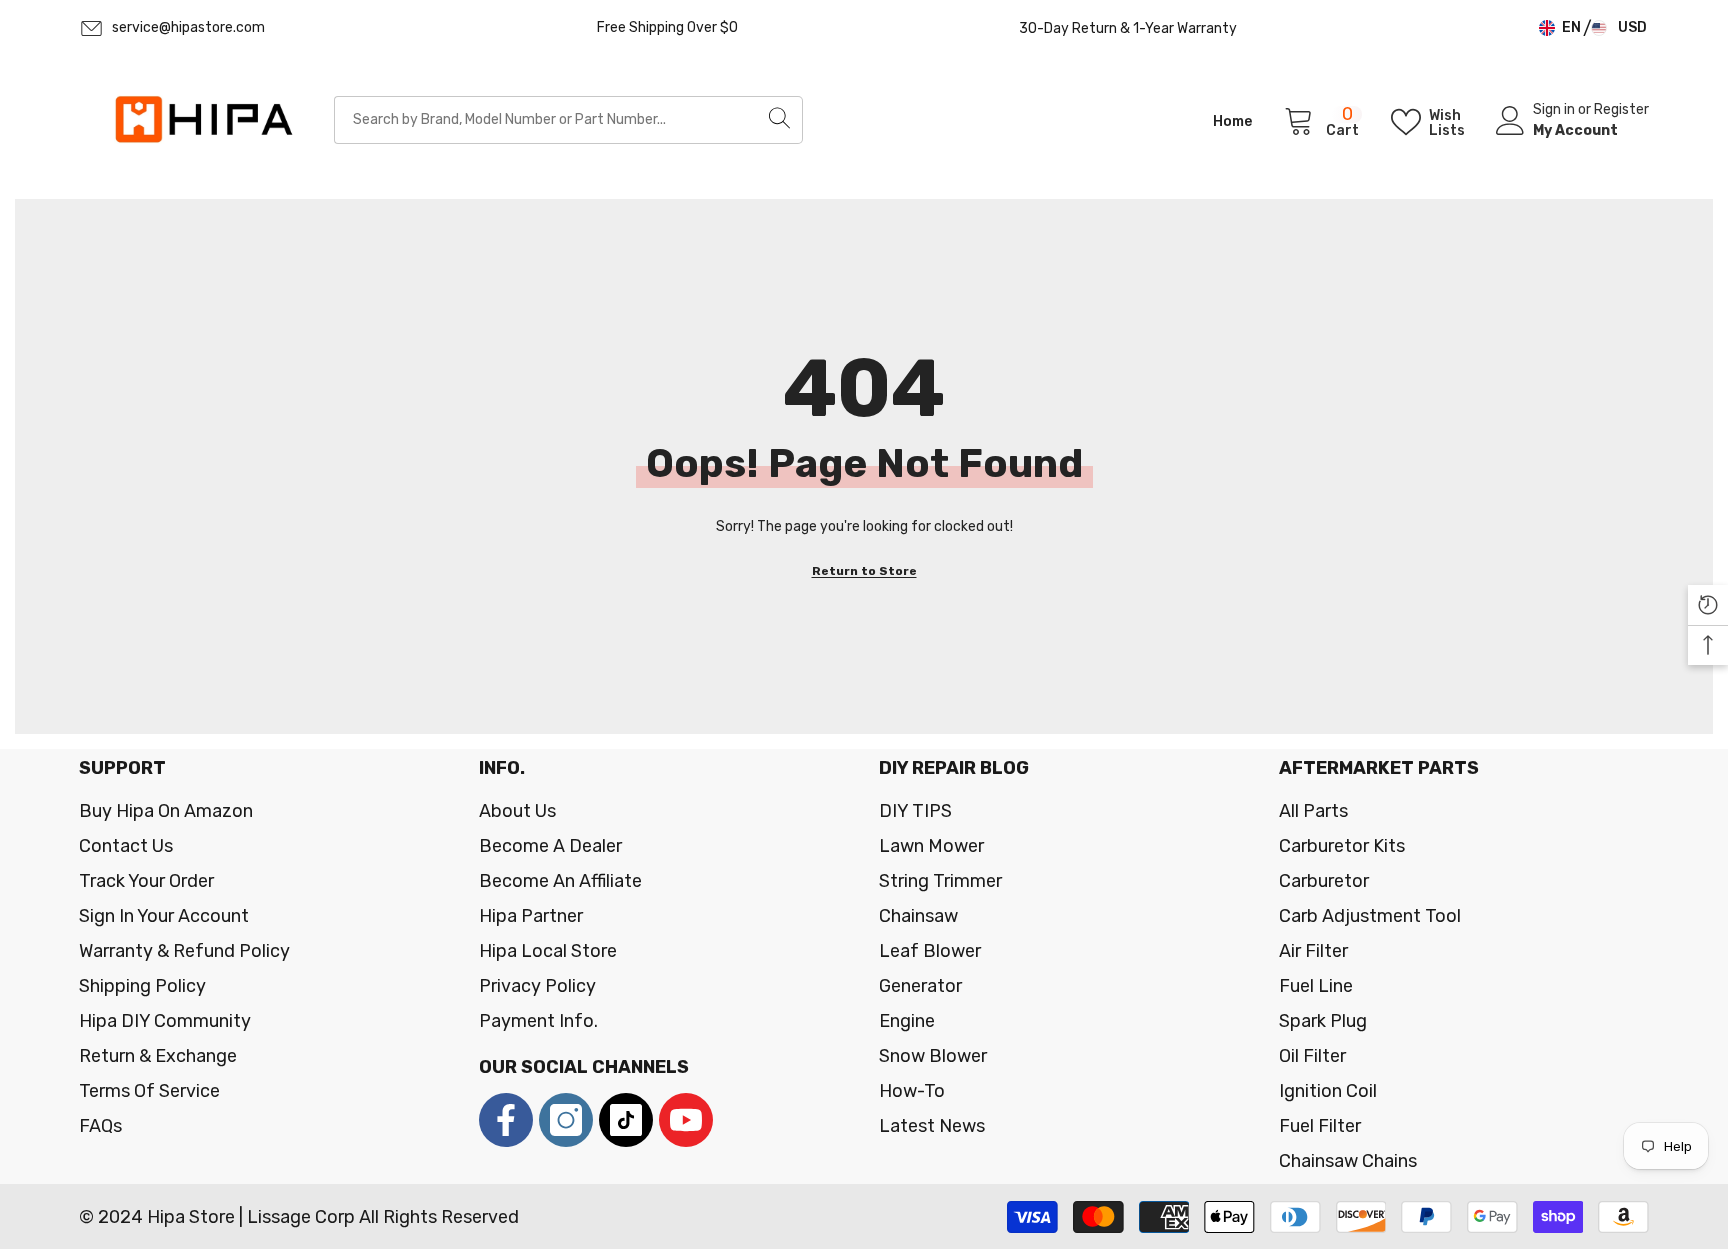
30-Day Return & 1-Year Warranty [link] (1128, 28)
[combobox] (545, 120)
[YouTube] (686, 1120)
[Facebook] (506, 1120)
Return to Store (864, 571)
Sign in (1555, 109)
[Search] (568, 120)
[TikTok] (626, 1120)
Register (1621, 109)
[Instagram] (566, 1120)
